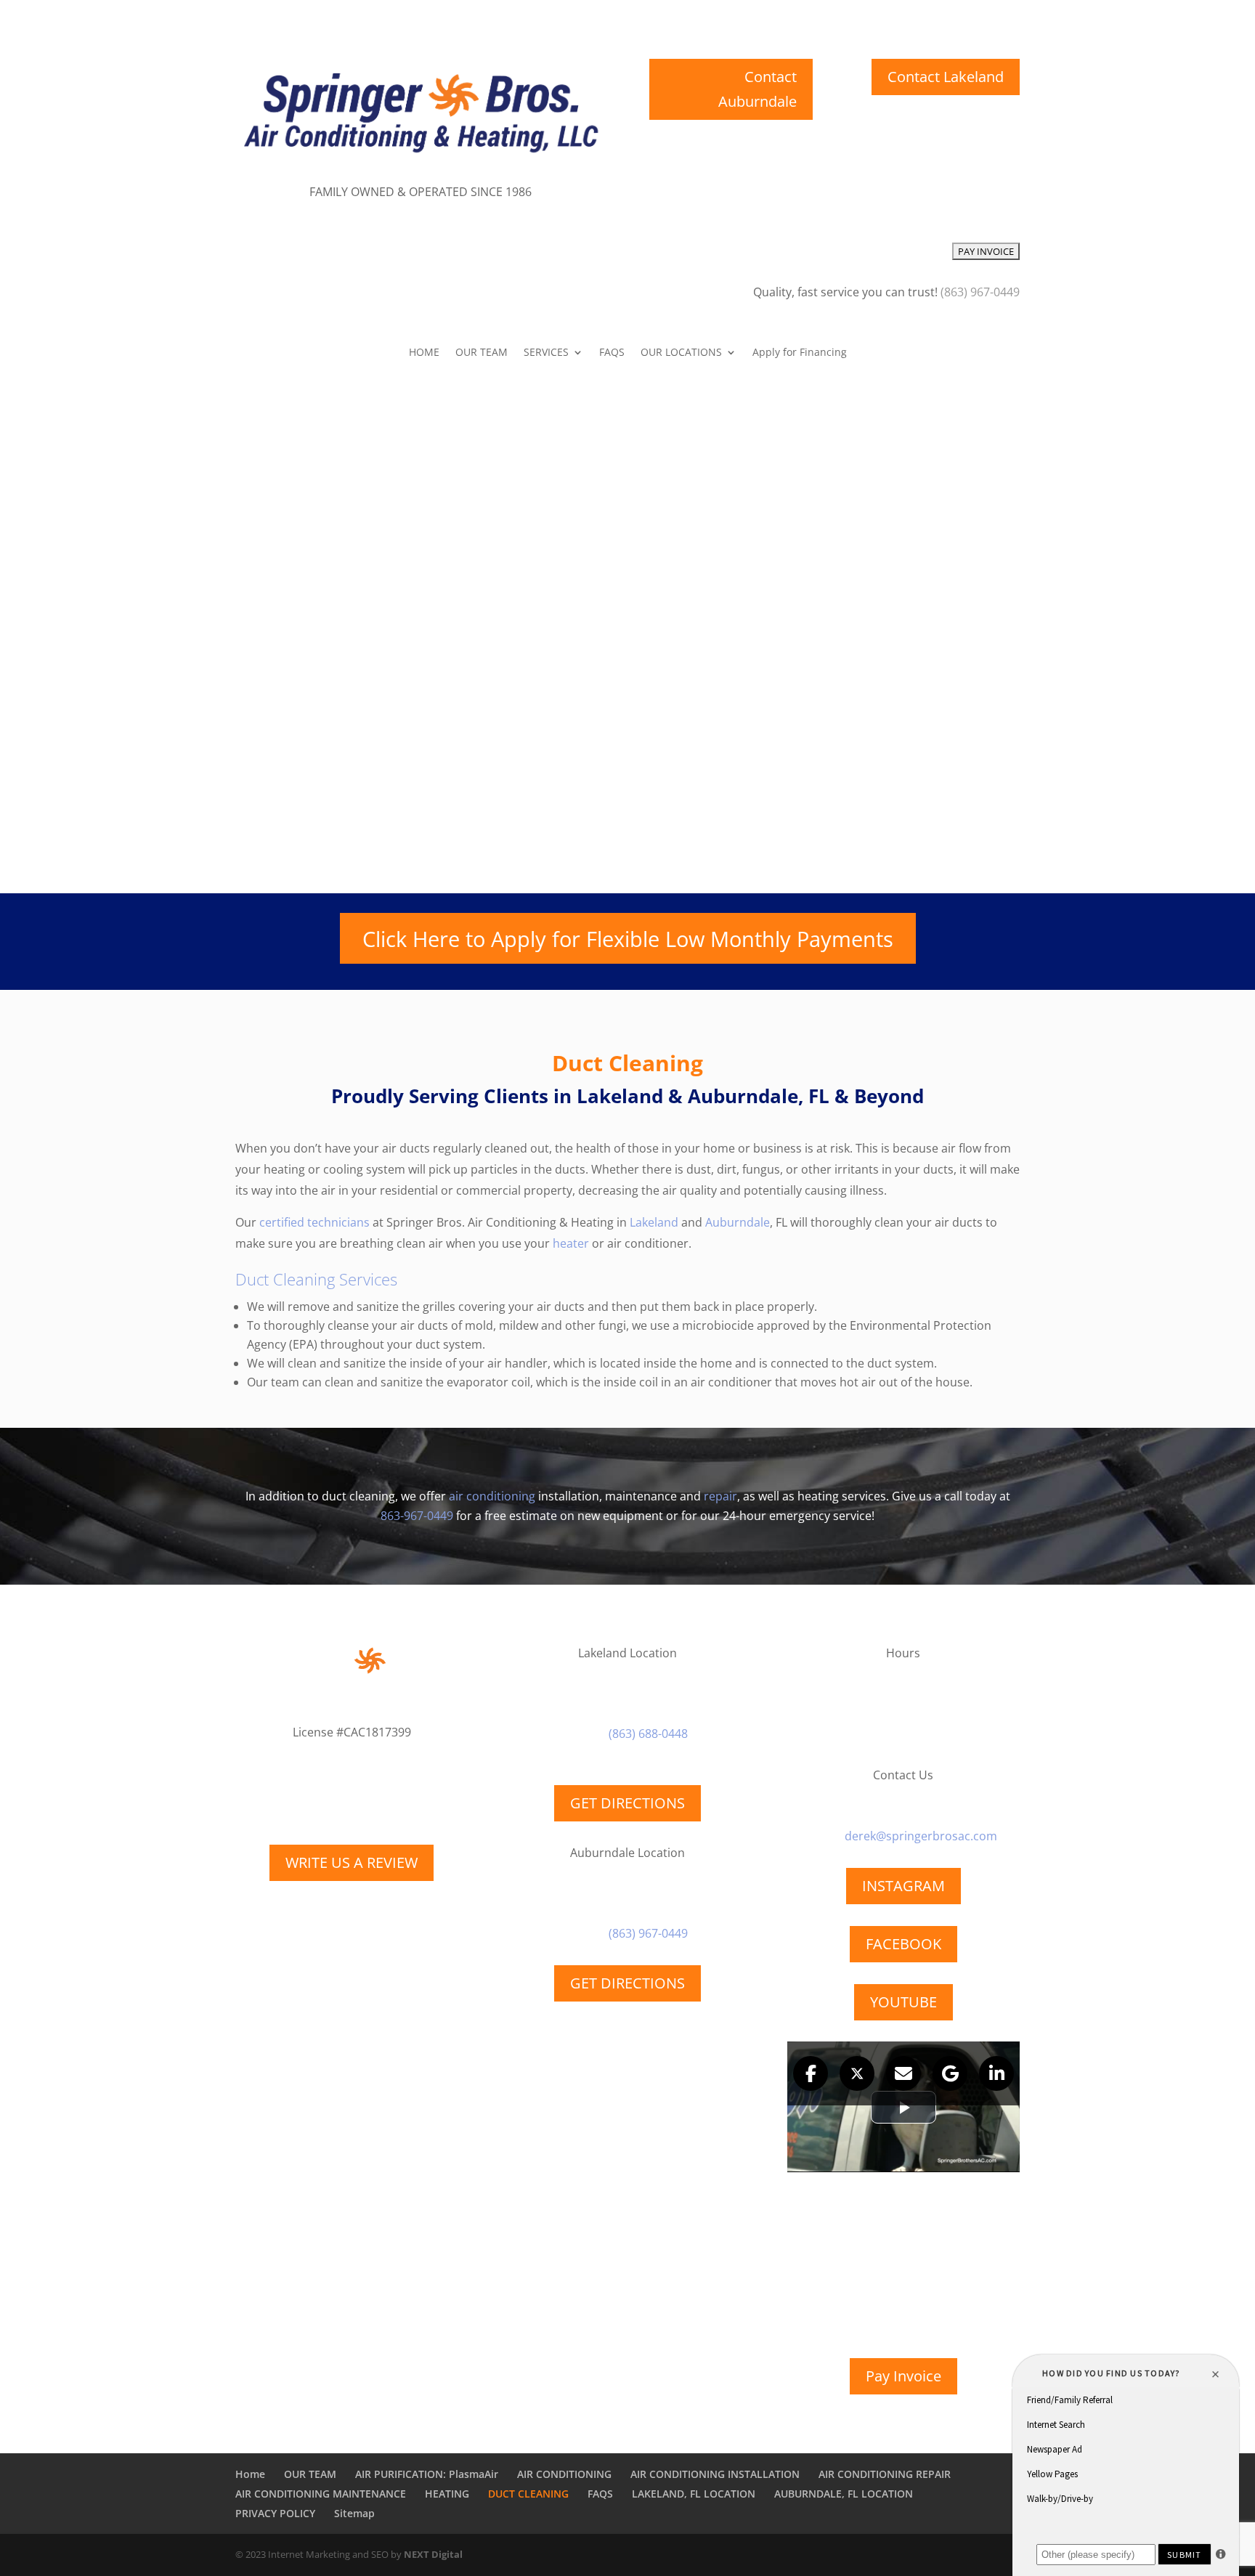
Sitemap (354, 2513)
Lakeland (654, 1222)
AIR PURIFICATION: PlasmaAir (427, 2474)
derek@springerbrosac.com (921, 1836)
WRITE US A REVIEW (352, 1862)
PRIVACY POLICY (275, 2513)
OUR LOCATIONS (681, 353)
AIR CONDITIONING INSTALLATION (715, 2474)
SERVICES (546, 353)
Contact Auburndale (758, 89)
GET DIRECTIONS (627, 1803)
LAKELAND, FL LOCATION (694, 2494)
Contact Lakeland (946, 77)
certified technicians (314, 1222)
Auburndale (738, 1222)
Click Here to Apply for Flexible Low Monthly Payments (628, 939)
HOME (424, 353)
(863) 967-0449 (648, 1933)
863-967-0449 (417, 1516)
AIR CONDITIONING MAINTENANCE (321, 2494)
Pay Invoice (903, 2376)
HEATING (447, 2494)
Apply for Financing (800, 353)
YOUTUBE (903, 2002)
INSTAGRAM (903, 1886)
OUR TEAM (482, 353)
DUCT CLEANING (528, 2494)
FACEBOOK (903, 1944)
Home (250, 2474)
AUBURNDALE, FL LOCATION (844, 2494)
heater (571, 1243)
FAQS (612, 353)
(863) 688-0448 (648, 1734)
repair (720, 1496)
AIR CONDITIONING (564, 2474)
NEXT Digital (433, 2554)
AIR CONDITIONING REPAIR (885, 2474)
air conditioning (492, 1496)
